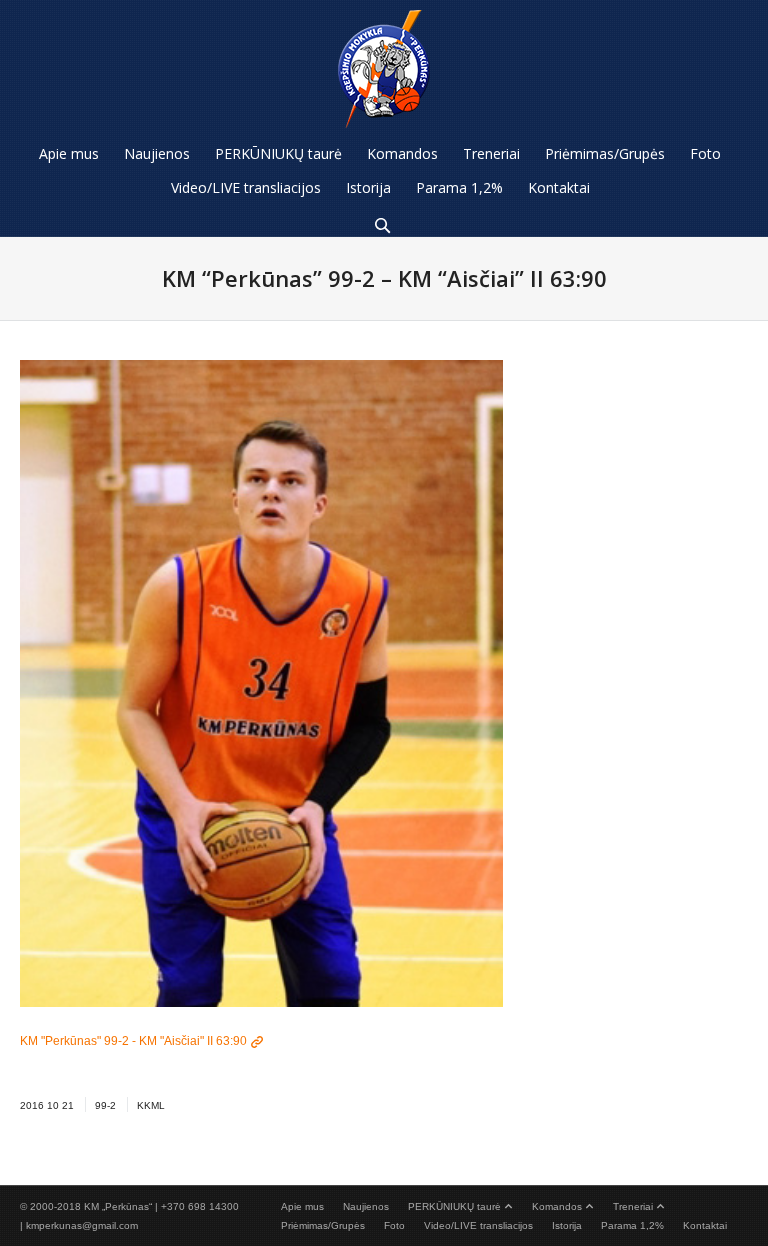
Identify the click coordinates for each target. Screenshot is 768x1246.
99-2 (105, 1105)
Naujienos (366, 1206)
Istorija (567, 1225)
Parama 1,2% (632, 1225)
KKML (151, 1105)
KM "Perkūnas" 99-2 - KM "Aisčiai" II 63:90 (133, 1041)
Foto (394, 1225)
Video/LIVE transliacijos (478, 1225)
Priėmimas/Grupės (323, 1225)
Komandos (557, 1206)
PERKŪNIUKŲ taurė (454, 1206)
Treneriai (633, 1206)
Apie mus (302, 1206)
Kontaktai (705, 1225)
